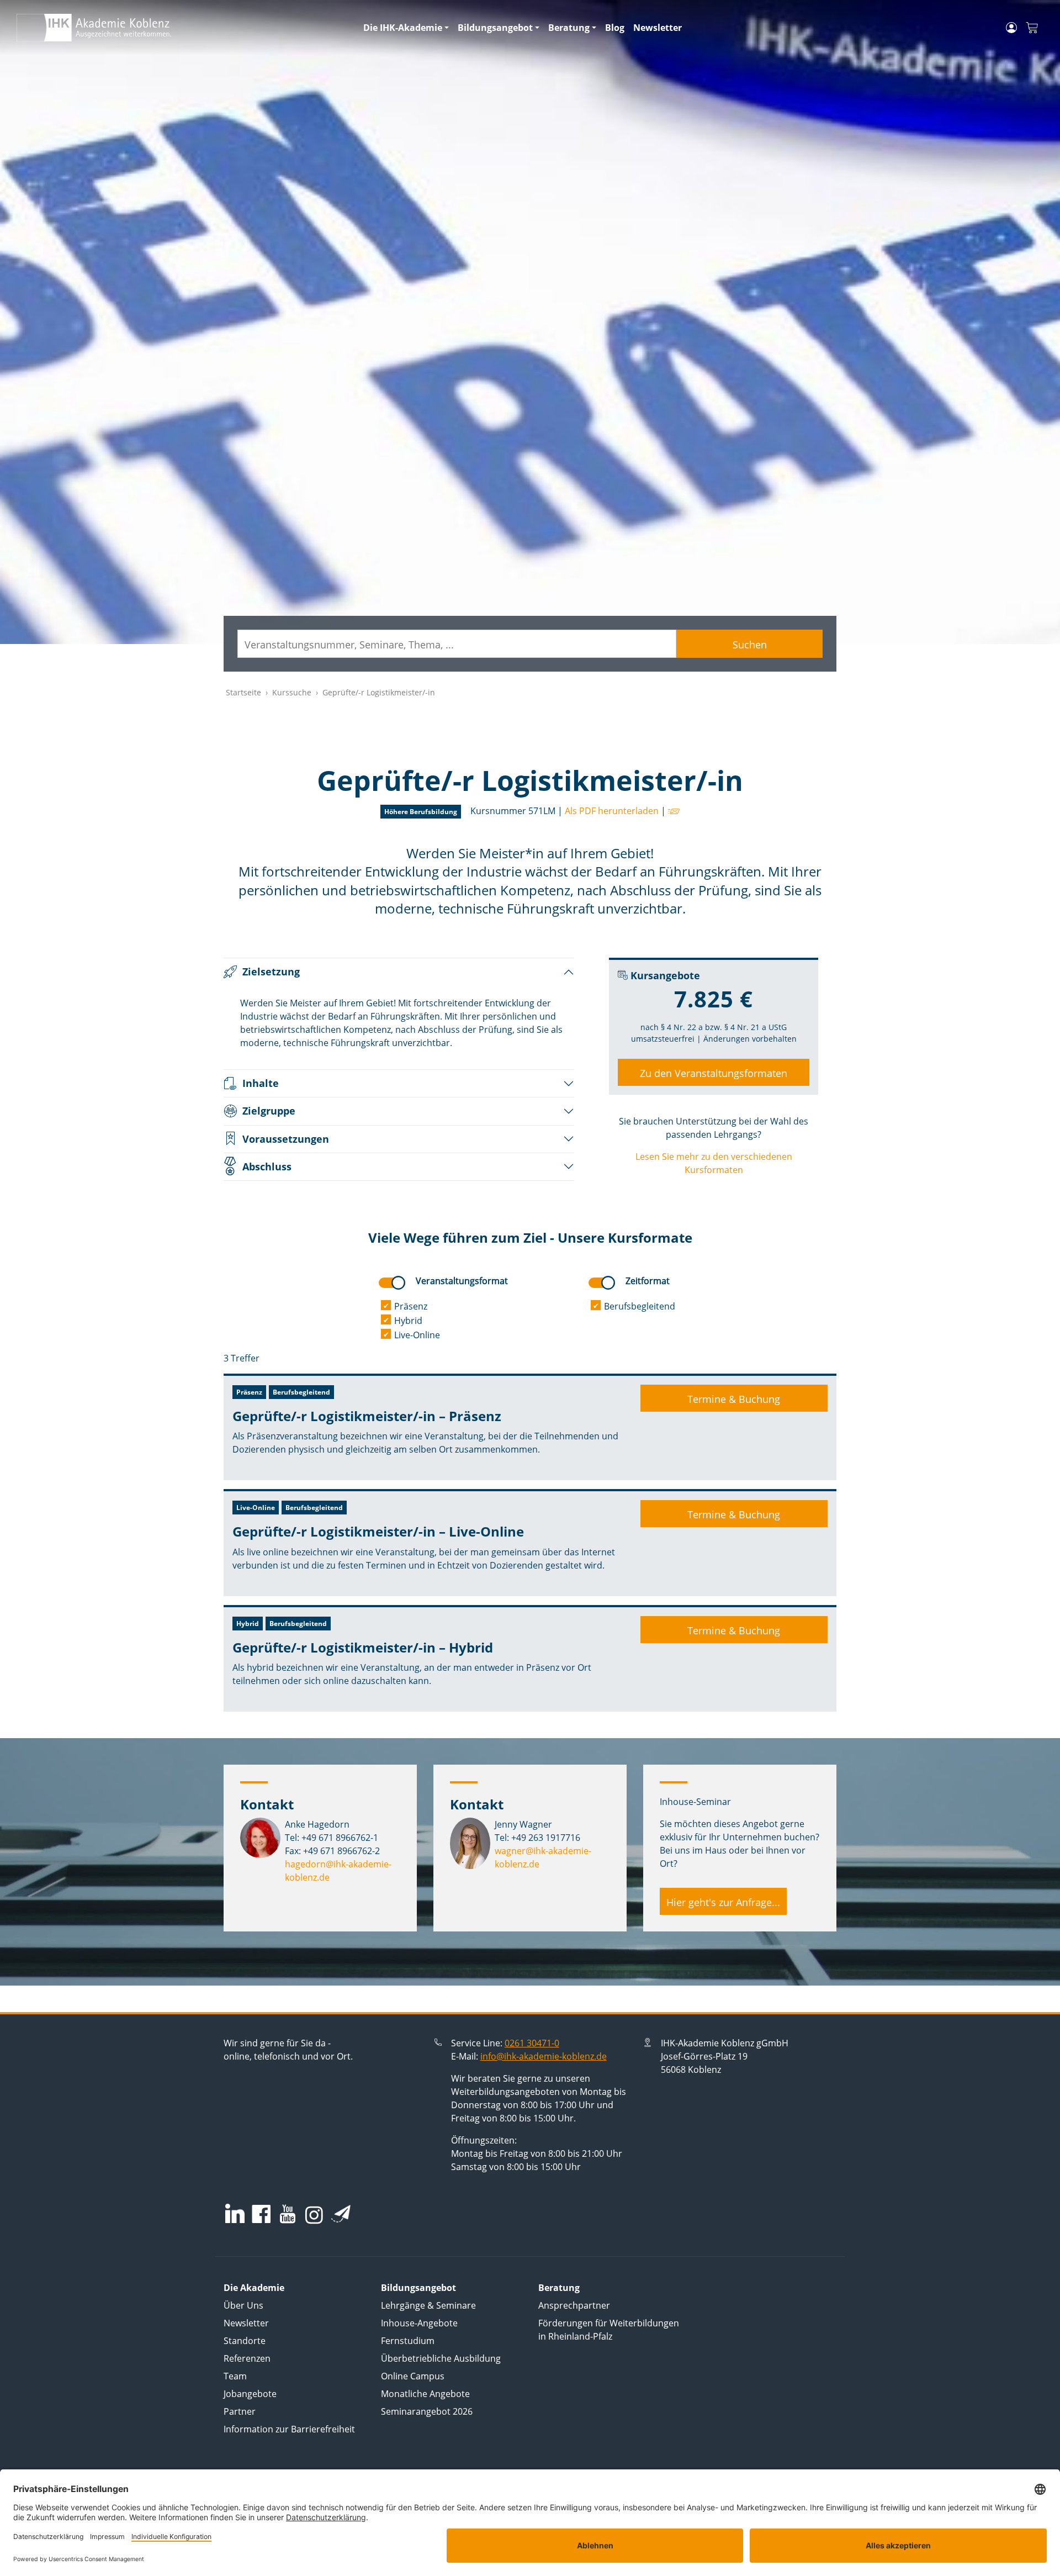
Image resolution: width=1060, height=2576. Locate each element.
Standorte (245, 2341)
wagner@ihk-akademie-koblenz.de (543, 1857)
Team (235, 2376)
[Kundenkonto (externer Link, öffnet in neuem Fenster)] (1011, 28)
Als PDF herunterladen (612, 811)
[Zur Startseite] (183, 28)
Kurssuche (292, 692)
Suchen (750, 645)
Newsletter (658, 28)
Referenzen (247, 2358)
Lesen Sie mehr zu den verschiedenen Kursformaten (714, 1163)
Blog (615, 28)
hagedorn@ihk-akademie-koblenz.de (338, 1871)
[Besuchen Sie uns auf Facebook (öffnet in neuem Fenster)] (261, 2215)
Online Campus (413, 2376)
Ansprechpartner (574, 2305)
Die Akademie (254, 2288)
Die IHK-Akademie (403, 28)
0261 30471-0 (532, 2043)
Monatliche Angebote (425, 2394)
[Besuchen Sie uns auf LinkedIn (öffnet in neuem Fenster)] (235, 2213)
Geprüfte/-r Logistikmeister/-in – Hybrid (363, 1647)
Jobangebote (250, 2394)
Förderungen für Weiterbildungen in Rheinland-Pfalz (609, 2330)
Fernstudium (408, 2341)
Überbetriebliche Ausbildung (441, 2358)
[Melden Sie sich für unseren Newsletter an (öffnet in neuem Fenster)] (341, 2214)
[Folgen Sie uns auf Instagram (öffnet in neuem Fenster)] (314, 2214)
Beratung (569, 28)
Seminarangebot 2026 (427, 2411)
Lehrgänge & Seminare (428, 2305)
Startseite (243, 692)
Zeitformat (648, 1281)
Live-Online (417, 1335)
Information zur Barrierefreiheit (289, 2429)
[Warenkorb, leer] (1032, 28)
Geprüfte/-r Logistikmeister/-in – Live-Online (378, 1531)
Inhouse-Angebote (419, 2323)
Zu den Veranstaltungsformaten (714, 1073)
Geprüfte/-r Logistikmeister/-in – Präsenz (367, 1416)
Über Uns (243, 2305)
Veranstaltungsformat (462, 1281)
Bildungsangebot (495, 28)
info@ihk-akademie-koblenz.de (544, 2056)
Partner (240, 2411)
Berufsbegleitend (640, 1306)
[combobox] (457, 644)
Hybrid (408, 1321)
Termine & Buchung (734, 1399)
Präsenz (411, 1306)
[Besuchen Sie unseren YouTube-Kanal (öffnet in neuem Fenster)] (288, 2215)
